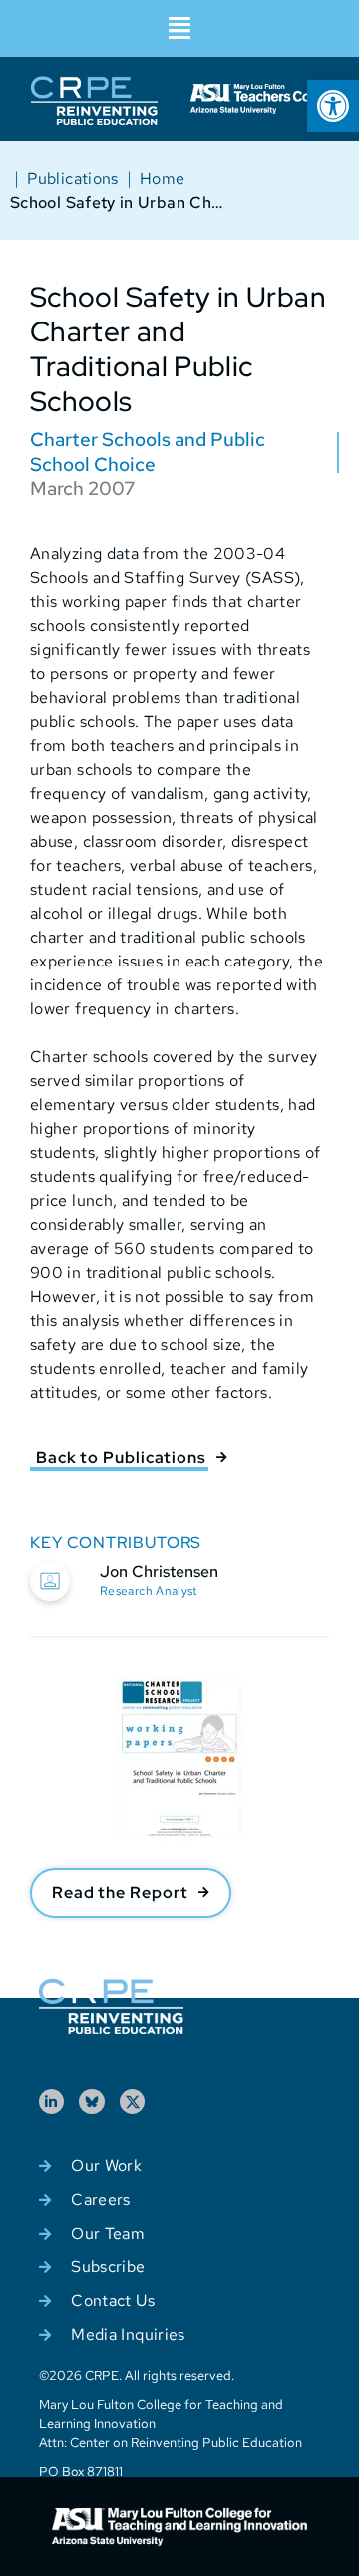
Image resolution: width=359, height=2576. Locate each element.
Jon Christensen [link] (159, 1571)
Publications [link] (72, 178)
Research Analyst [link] (149, 1591)
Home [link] (162, 178)
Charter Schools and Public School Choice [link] (148, 452)
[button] (179, 28)
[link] (333, 106)
